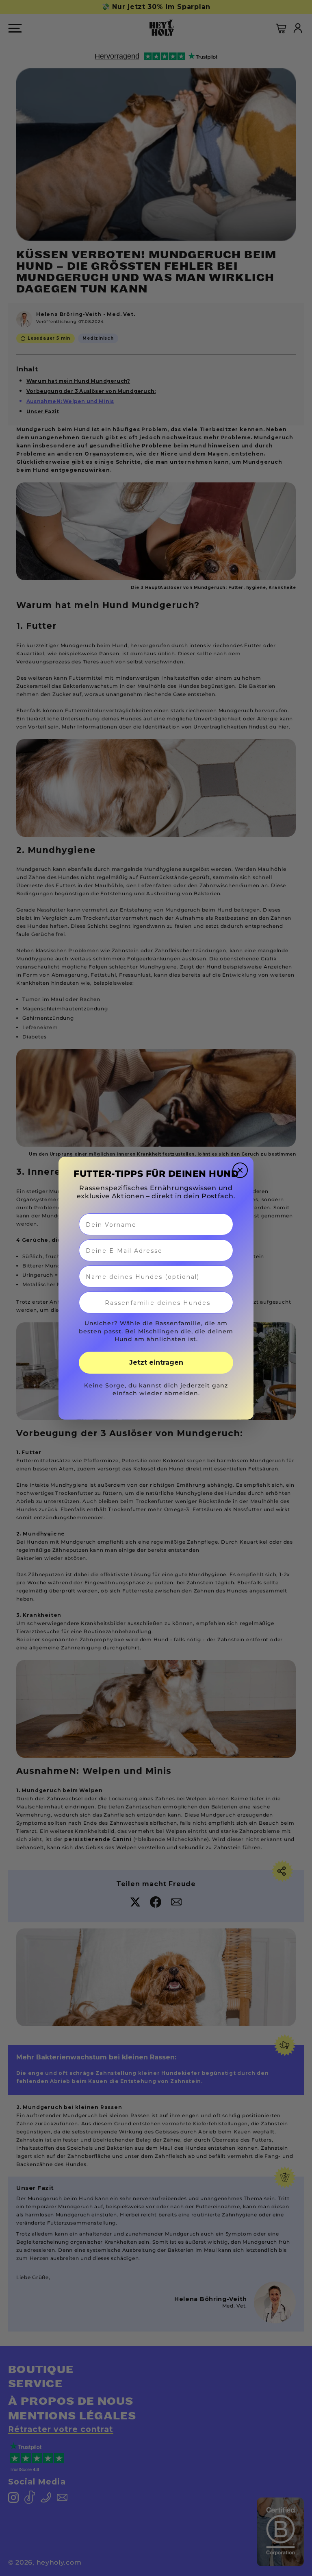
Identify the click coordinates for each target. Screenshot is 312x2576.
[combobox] (158, 1302)
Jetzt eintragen (156, 1362)
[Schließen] (240, 1170)
